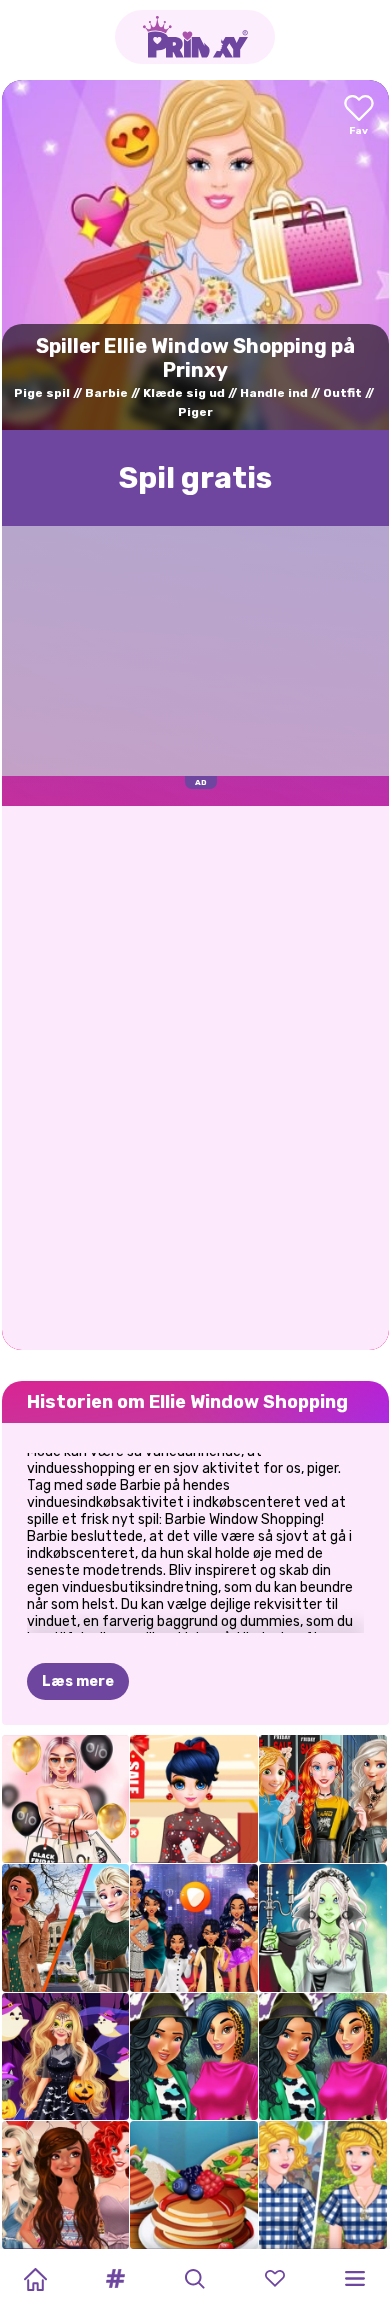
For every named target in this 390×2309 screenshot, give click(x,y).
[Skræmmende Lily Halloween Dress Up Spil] (323, 1928)
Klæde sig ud (184, 393)
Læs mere (78, 1681)
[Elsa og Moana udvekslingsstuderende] (66, 1928)
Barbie (106, 393)
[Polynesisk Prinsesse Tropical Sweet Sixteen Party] (66, 2185)
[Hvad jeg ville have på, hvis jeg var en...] (194, 1928)
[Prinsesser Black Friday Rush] (323, 1799)
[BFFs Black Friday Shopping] (66, 1799)
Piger (195, 412)
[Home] (35, 2279)
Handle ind (274, 393)
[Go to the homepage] (195, 37)
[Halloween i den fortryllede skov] (66, 2057)
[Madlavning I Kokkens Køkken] (194, 2185)
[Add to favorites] (359, 116)
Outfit (342, 393)
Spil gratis (195, 478)
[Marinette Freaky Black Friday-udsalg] (194, 1799)
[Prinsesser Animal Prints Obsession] (194, 2057)
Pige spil (42, 393)
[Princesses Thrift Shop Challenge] (323, 2185)
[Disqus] (195, 1076)
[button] (115, 2279)
